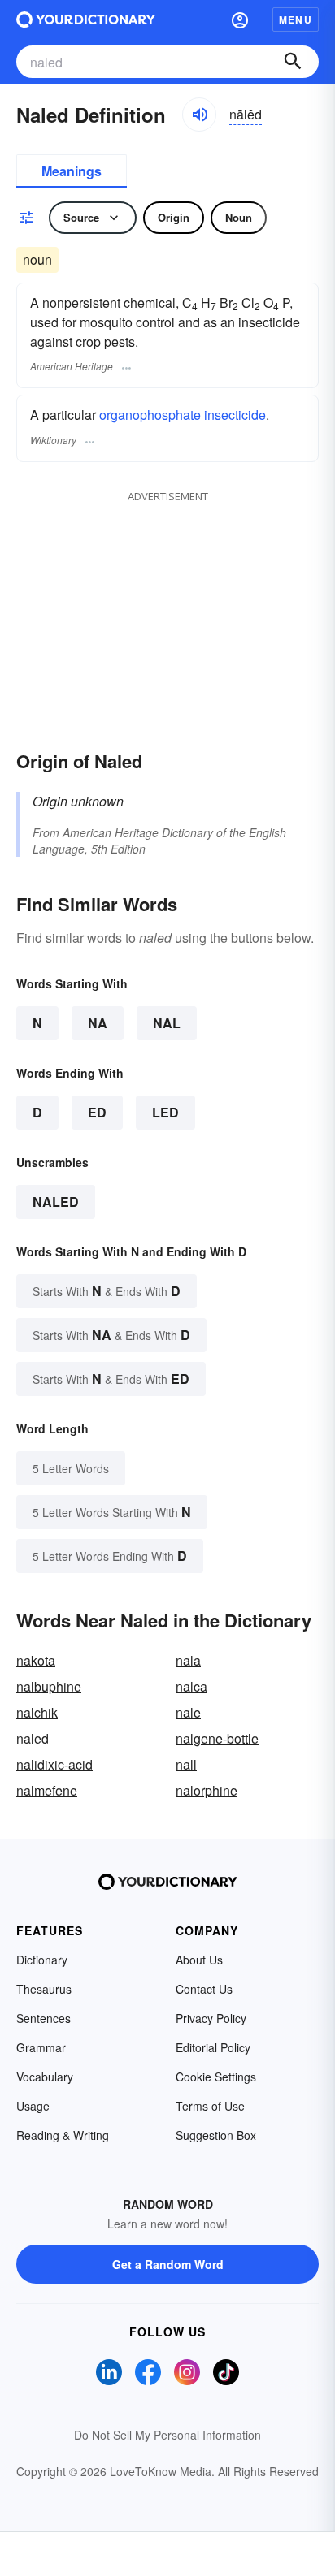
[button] (240, 19)
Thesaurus (44, 1989)
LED (165, 1112)
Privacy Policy (211, 2018)
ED (97, 1112)
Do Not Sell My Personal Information (167, 2435)
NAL (167, 1023)
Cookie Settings (216, 2077)
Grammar (41, 2047)
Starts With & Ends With (107, 1291)
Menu (296, 19)
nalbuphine (49, 1686)
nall (186, 1764)
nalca (191, 1686)
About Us (199, 1960)
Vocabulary (45, 2077)
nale (188, 1712)
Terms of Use (210, 2106)
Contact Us (204, 1989)
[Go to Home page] (86, 19)
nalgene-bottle (217, 1738)
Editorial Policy (213, 2047)
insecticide (235, 415)
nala (188, 1660)
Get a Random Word (168, 2264)
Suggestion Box (216, 2135)
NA (98, 1023)
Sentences (44, 2018)
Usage (33, 2106)
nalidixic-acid (54, 1764)
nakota (36, 1660)
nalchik (37, 1712)
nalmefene (47, 1790)
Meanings (72, 171)
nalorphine (207, 1790)
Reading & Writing (63, 2135)
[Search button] (293, 62)
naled (56, 1202)
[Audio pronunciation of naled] (199, 115)
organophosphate (150, 415)
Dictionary (42, 1960)
